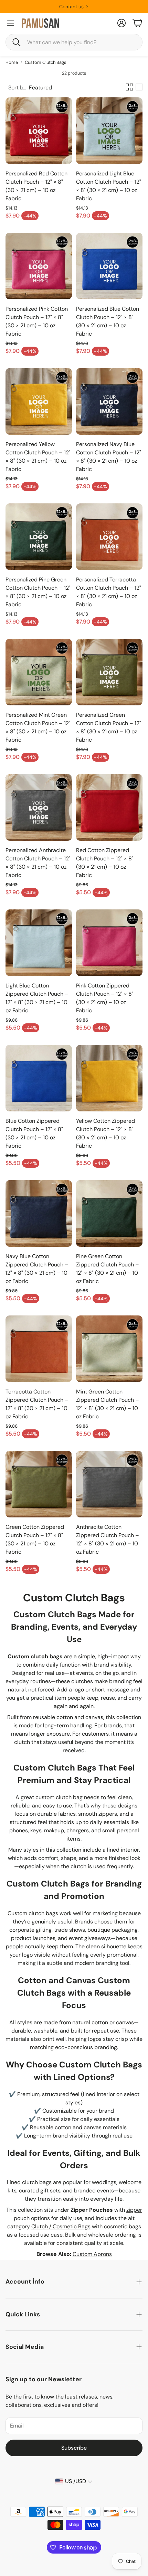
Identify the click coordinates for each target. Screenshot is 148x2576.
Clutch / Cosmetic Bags (61, 2226)
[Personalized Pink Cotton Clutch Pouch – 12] (39, 266)
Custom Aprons (92, 2254)
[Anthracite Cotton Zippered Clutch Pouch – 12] (109, 1484)
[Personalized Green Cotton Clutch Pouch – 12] (109, 672)
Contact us (71, 7)
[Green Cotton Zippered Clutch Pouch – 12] (39, 1484)
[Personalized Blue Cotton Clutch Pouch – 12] (109, 266)
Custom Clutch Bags (46, 62)
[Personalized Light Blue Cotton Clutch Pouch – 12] (109, 131)
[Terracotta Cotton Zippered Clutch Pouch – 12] (39, 1349)
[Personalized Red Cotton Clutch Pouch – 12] (39, 131)
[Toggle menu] (11, 23)
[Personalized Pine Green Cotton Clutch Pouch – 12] (39, 537)
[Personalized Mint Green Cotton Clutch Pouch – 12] (39, 672)
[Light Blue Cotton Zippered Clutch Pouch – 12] (39, 943)
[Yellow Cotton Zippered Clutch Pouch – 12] (109, 1078)
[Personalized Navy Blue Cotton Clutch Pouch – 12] (109, 401)
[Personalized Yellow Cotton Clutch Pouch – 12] (39, 401)
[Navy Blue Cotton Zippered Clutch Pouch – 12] (39, 1213)
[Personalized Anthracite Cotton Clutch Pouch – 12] (39, 807)
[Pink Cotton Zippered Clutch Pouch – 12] (109, 943)
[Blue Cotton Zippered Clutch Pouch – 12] (39, 1078)
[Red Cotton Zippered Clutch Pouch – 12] (109, 807)
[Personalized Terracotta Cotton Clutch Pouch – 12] (109, 537)
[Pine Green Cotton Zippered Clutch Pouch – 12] (109, 1213)
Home (12, 62)
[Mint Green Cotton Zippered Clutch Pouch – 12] (109, 1349)
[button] (74, 42)
